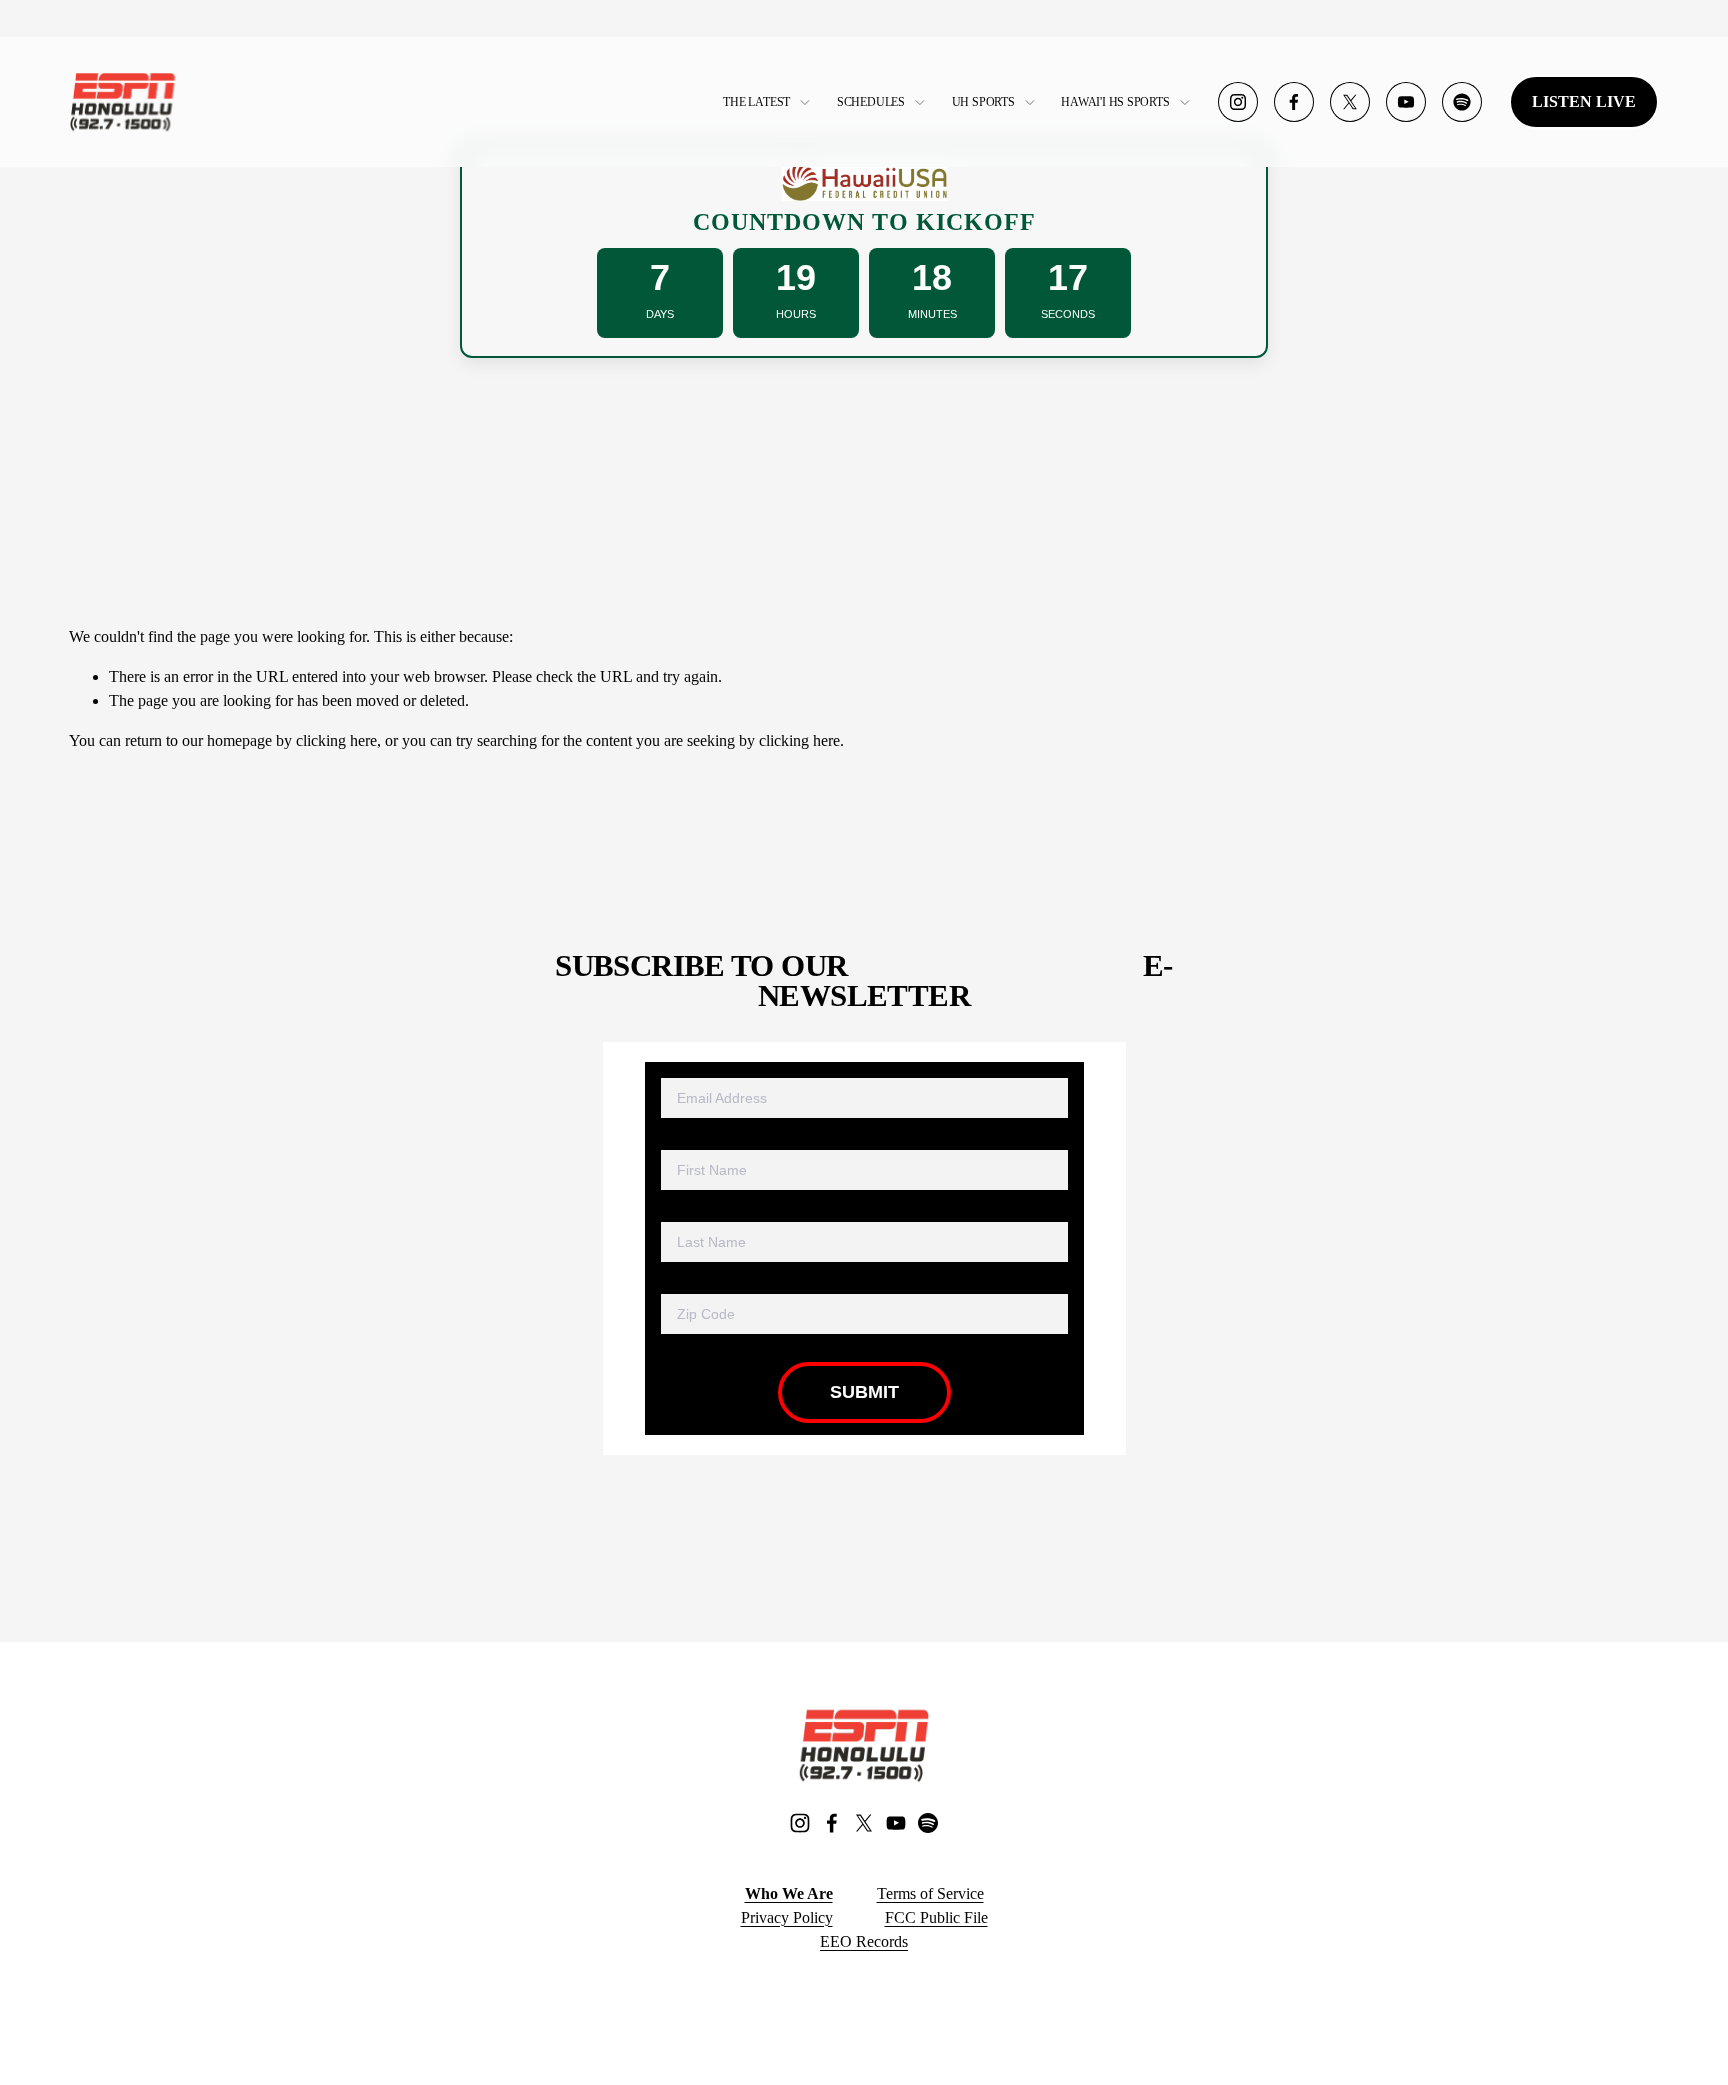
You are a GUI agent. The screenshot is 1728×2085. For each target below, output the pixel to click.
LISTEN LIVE (1584, 101)
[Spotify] (1462, 102)
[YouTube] (1406, 102)
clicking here (336, 740)
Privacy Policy (787, 1917)
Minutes (932, 314)
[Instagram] (1238, 102)
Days (660, 314)
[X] (1350, 102)
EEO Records (864, 1941)
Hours (796, 314)
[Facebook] (1294, 102)
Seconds (1068, 314)
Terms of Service (930, 1893)
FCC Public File (936, 1917)
